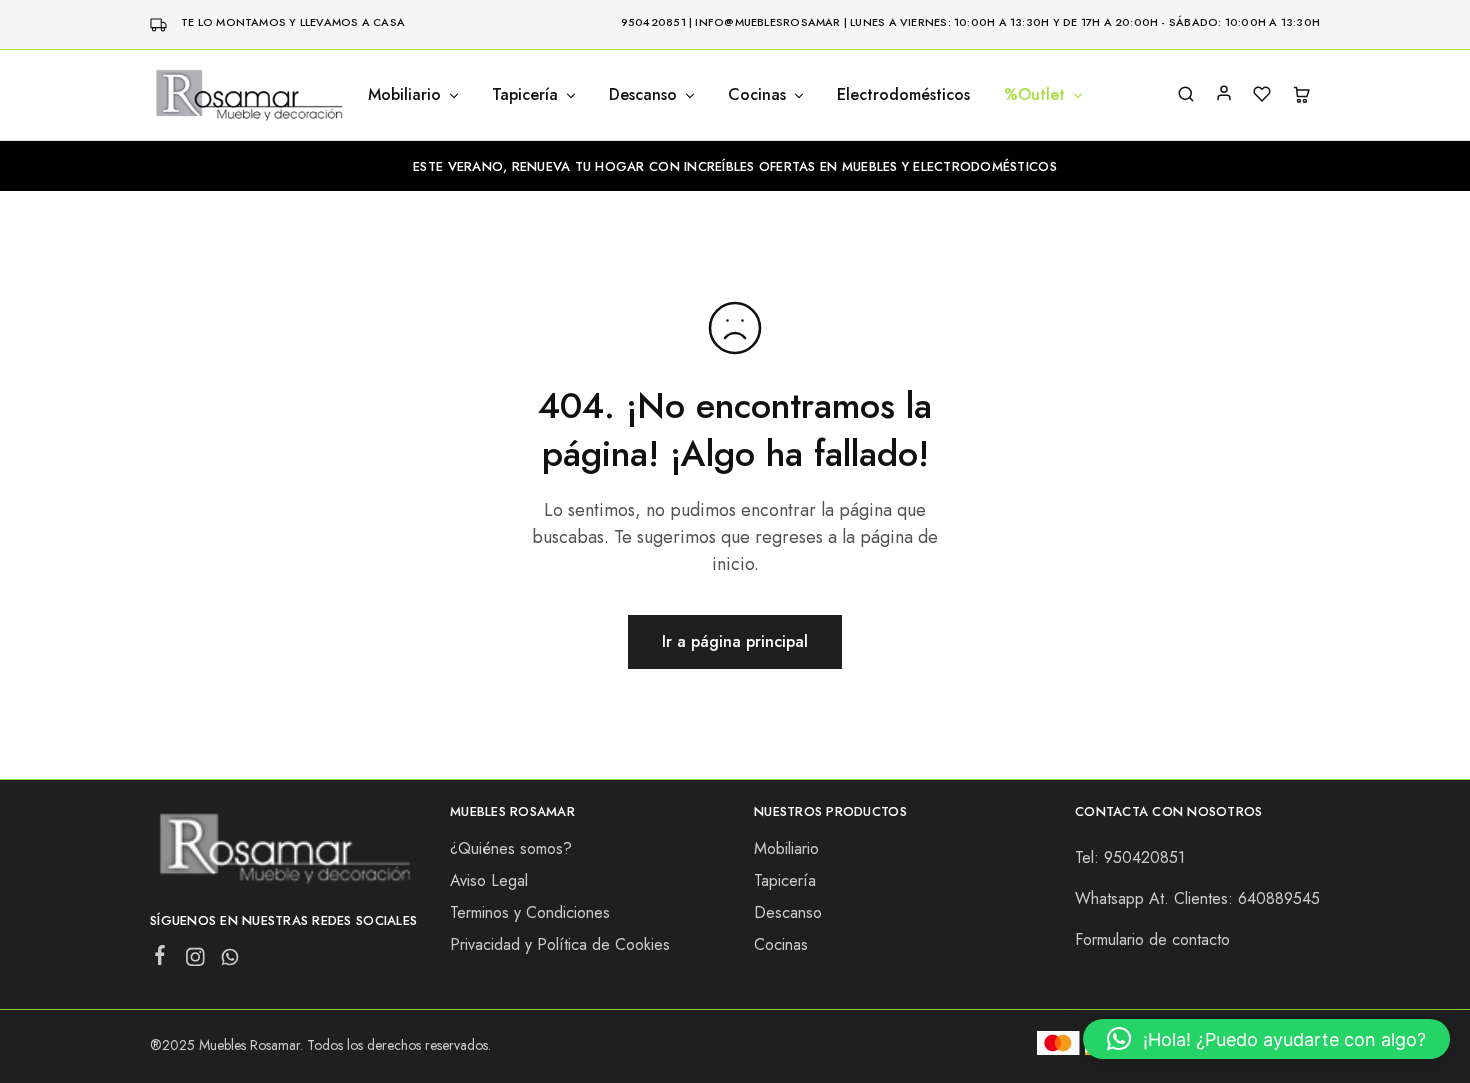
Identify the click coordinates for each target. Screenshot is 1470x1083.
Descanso (788, 912)
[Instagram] (195, 961)
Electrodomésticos (903, 95)
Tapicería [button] (525, 95)
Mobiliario (786, 848)
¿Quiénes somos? (511, 848)
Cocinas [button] (757, 95)
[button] (1266, 1039)
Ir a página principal (735, 641)
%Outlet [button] (1034, 95)
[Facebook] (160, 959)
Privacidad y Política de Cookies (560, 944)
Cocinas (781, 944)
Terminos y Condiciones (530, 912)
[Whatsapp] (230, 961)
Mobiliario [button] (404, 95)
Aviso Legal (489, 880)
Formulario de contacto (1152, 939)
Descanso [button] (643, 95)
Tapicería (785, 880)
